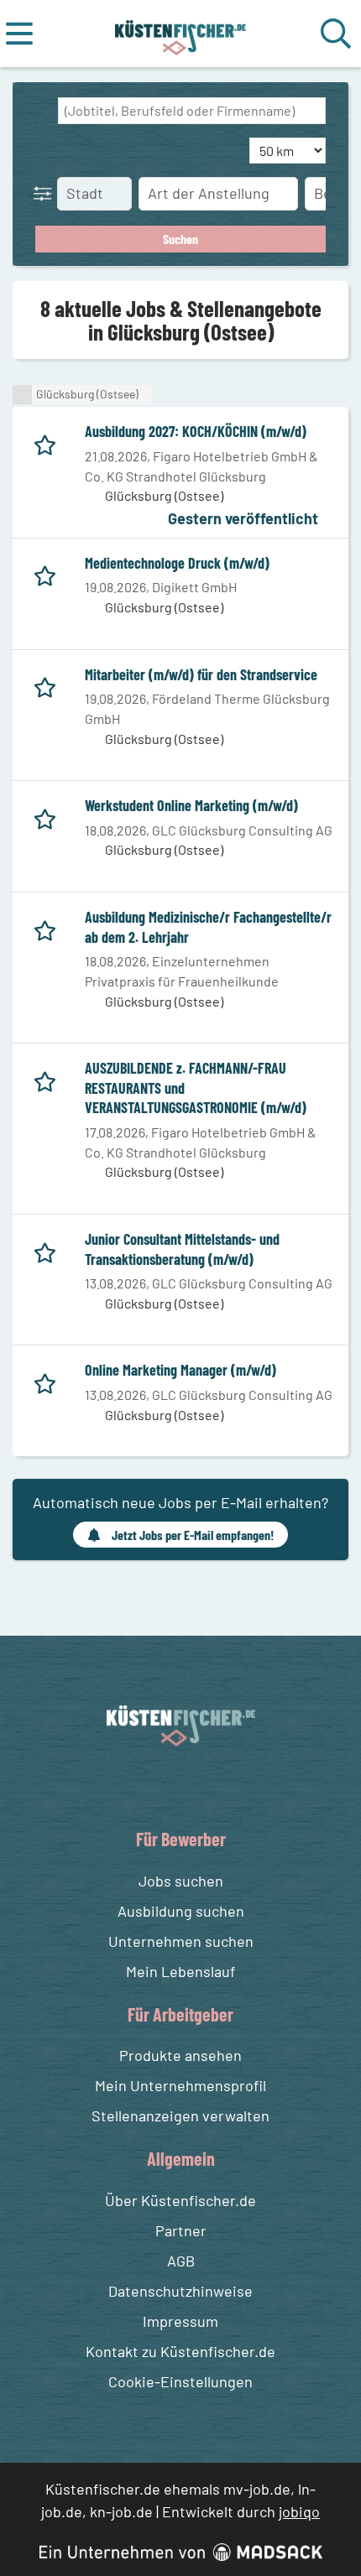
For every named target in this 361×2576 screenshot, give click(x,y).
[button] (46, 193)
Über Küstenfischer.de (180, 2200)
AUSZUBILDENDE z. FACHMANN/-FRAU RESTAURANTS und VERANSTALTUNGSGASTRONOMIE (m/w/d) (196, 1088)
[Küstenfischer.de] (181, 34)
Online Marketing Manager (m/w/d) (180, 1370)
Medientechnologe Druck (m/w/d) (177, 563)
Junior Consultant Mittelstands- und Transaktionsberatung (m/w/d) (182, 1249)
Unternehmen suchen (181, 1941)
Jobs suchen (181, 1881)
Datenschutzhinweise (180, 2291)
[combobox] (192, 111)
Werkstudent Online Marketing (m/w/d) (191, 805)
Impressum (180, 2321)
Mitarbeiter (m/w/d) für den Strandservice (201, 674)
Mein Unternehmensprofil (180, 2085)
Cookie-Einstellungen (180, 2381)
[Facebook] (167, 1786)
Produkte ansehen (180, 2055)
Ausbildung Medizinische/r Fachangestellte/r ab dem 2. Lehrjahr (208, 927)
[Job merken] (49, 442)
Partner (181, 2230)
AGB (181, 2261)
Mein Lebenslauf (180, 1971)
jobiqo (299, 2511)
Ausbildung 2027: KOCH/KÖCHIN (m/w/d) (196, 431)
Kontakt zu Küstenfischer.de (180, 2351)
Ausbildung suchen (181, 1911)
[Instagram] (198, 1786)
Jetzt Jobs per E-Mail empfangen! (193, 1535)
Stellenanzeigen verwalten (180, 2115)
